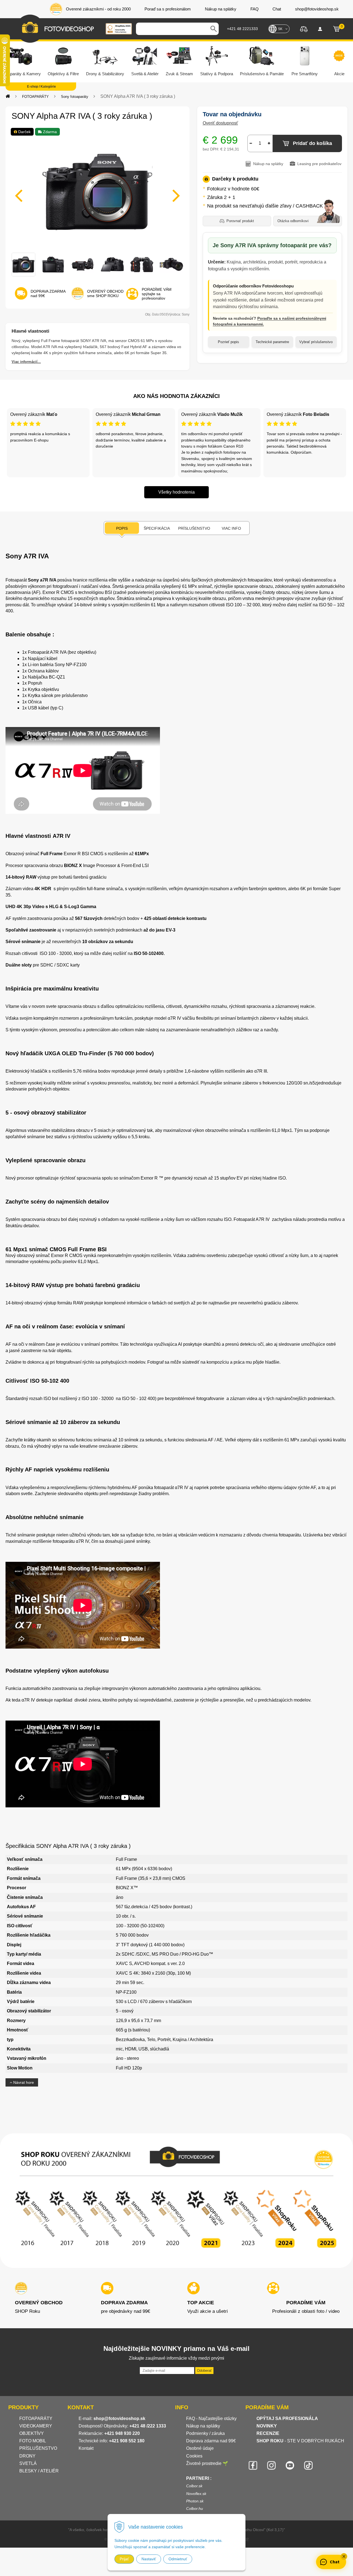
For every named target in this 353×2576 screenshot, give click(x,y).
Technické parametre (272, 342)
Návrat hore (23, 2082)
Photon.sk (195, 2501)
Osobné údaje (200, 2448)
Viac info (231, 528)
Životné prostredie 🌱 (207, 2463)
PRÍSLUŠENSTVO (38, 2448)
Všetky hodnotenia (176, 492)
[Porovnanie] (304, 29)
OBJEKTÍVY (32, 2433)
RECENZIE (268, 2433)
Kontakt (86, 2448)
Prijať (124, 2559)
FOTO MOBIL (33, 2441)
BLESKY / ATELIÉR (39, 2471)
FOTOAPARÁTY (35, 97)
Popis (122, 528)
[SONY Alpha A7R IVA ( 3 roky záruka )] (97, 192)
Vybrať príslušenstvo (316, 342)
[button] (344, 2556)
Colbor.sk (194, 2486)
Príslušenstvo (194, 528)
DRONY (27, 2456)
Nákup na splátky (203, 2426)
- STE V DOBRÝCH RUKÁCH (300, 2441)
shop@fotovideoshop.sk (119, 2418)
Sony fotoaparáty (75, 97)
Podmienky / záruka (205, 2433)
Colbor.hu (195, 2508)
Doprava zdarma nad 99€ (211, 2441)
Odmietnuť (178, 2559)
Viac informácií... (26, 362)
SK (280, 29)
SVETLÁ (29, 2463)
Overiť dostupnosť (220, 123)
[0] (336, 29)
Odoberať (204, 2371)
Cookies (194, 2456)
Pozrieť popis (228, 342)
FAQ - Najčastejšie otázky (211, 2418)
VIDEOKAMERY (36, 2426)
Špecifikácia (157, 528)
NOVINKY (267, 2426)
